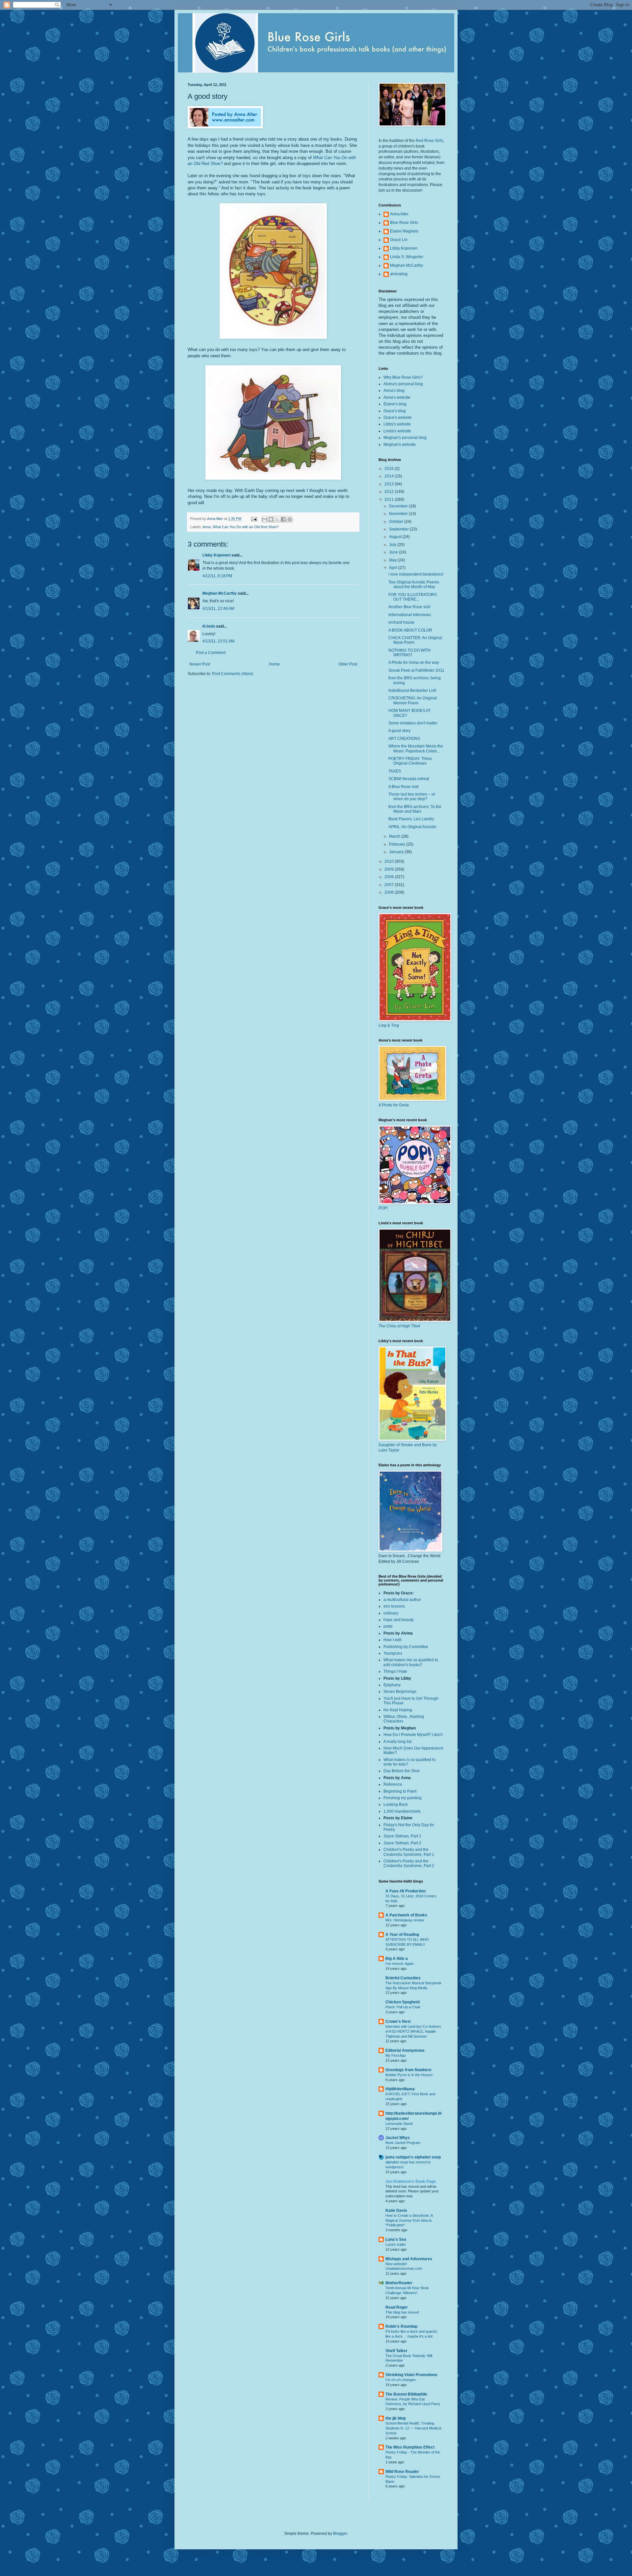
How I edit (392, 1640)
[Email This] (265, 519)
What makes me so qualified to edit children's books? (411, 1662)
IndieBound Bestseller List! (412, 691)
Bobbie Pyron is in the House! (409, 2075)
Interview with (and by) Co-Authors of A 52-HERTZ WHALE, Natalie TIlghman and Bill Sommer (413, 2031)
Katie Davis (396, 2210)
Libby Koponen (216, 555)
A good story (399, 731)
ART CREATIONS (404, 739)
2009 (390, 869)
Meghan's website (400, 445)
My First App (395, 2055)
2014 (390, 476)
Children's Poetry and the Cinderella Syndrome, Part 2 (409, 1863)
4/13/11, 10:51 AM (218, 641)
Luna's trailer (396, 2244)
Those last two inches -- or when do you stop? (412, 797)
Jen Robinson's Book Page (411, 2182)
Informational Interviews (410, 615)
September (399, 529)
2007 (390, 885)
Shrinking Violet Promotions (411, 2375)
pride (388, 1626)
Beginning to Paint (400, 1791)
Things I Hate (395, 1671)
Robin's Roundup (401, 2326)
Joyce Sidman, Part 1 (402, 1836)
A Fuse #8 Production (406, 1891)
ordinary (391, 1613)
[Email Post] (254, 519)
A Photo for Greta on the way (414, 663)
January (397, 852)
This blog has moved (402, 2312)
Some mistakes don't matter (413, 723)
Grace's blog (395, 411)
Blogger (340, 2534)
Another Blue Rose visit (409, 607)
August (396, 537)
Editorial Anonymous (405, 2050)
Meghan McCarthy (220, 593)
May (393, 560)
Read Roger (397, 2307)
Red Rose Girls (429, 141)
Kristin (209, 626)
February (398, 844)
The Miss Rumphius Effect (410, 2447)
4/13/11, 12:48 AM (218, 609)
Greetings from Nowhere (408, 2070)
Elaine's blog (395, 404)
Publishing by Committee (406, 1647)
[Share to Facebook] (283, 519)
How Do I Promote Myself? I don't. (413, 1735)
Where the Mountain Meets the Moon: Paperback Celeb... (416, 748)
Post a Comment (211, 653)
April (394, 568)
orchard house (401, 622)
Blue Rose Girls (404, 223)
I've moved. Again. (400, 1964)
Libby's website (397, 424)
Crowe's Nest (398, 2021)
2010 (390, 861)
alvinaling (399, 274)
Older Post (348, 664)
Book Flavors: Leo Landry (411, 819)
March (395, 836)
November (399, 514)
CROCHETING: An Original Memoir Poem (413, 700)
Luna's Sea (396, 2239)
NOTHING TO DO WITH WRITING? (409, 653)
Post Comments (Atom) (233, 674)
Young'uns (393, 1653)
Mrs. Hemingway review (405, 1920)
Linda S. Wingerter (407, 257)
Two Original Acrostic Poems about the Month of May (414, 584)
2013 (390, 484)
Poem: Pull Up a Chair (403, 2007)
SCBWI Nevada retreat (409, 779)
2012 (390, 492)
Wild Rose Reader (402, 2472)
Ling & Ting (389, 1025)
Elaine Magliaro (404, 231)
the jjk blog (395, 2418)
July (393, 545)
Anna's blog (394, 391)
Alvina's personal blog (403, 384)
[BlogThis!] (271, 519)
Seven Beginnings (400, 1692)
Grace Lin (399, 240)
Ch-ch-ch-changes (401, 2380)
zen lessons (394, 1606)
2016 (390, 469)
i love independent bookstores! (416, 574)
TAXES (395, 771)
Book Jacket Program (403, 2143)
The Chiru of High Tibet (399, 1326)
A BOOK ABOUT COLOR (410, 630)
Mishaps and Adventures (409, 2259)
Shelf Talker (396, 2351)
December (399, 506)
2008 (390, 877)
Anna (207, 527)
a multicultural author (402, 1600)
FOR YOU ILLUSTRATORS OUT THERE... (413, 597)
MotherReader (399, 2283)
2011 (390, 500)
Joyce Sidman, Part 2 (402, 1843)
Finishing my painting (403, 1798)
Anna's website (397, 397)
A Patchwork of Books (406, 1915)
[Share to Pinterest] (290, 519)
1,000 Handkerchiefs (402, 1811)
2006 (390, 892)
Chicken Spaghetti (403, 2002)
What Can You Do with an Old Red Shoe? (246, 527)
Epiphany (392, 1685)
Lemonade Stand (399, 2124)
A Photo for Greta (394, 1105)
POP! (383, 1208)
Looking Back (396, 1804)
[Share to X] (277, 519)
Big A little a (397, 1959)
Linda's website (397, 431)
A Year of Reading (402, 1935)
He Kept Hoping (398, 1710)
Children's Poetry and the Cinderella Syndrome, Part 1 (409, 1852)
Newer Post (200, 664)
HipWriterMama (400, 2089)
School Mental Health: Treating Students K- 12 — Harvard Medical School (413, 2428)
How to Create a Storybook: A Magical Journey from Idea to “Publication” (409, 2220)
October (397, 522)
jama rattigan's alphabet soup (413, 2157)
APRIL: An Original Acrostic (412, 827)
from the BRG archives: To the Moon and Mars (415, 809)
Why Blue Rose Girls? (403, 377)
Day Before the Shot (401, 1771)
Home (274, 664)
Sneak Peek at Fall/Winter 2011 (416, 670)
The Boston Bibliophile (406, 2394)
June (394, 552)
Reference (393, 1784)
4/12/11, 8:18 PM (217, 576)
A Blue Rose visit (403, 787)
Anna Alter (399, 214)
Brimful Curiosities (403, 1978)
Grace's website (398, 418)
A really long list (397, 1742)
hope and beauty (399, 1620)
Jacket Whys (398, 2138)
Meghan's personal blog (405, 438)
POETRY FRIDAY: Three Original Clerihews (410, 761)
